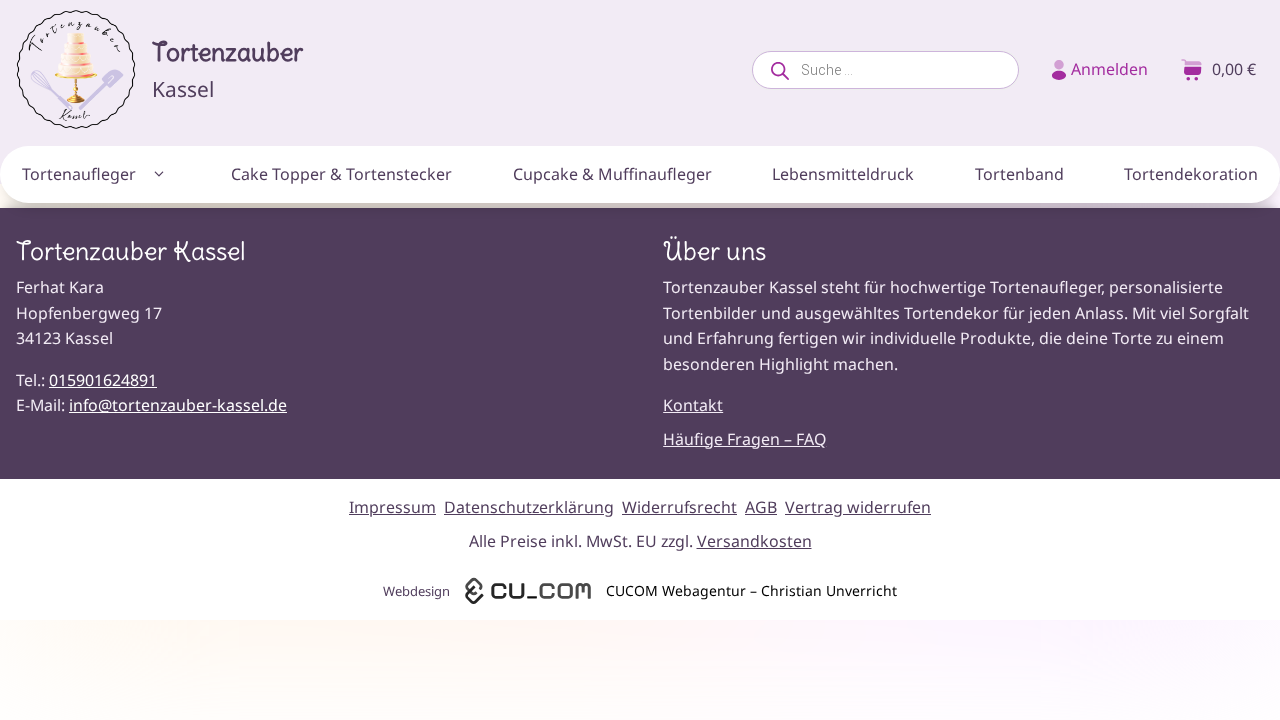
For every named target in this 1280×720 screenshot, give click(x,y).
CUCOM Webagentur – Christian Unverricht (751, 590)
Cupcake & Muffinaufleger (612, 174)
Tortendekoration (1191, 174)
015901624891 (103, 380)
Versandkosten (754, 541)
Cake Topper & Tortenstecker (341, 174)
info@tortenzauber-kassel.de (178, 405)
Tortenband (1019, 174)
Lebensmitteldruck (843, 174)
